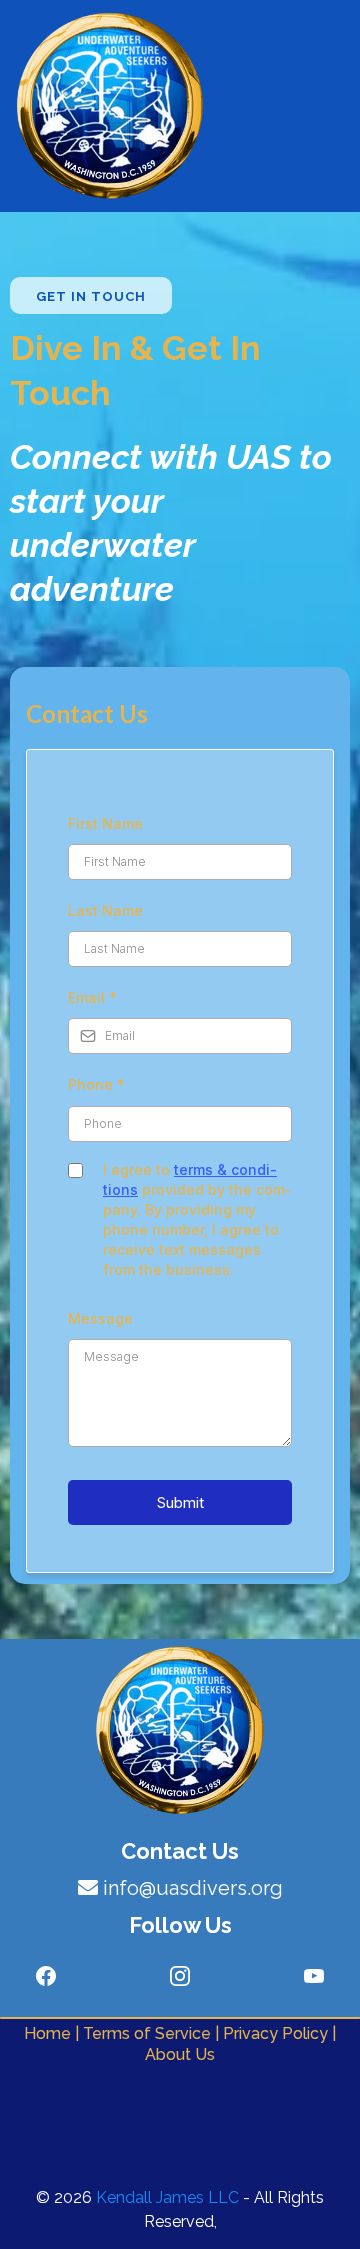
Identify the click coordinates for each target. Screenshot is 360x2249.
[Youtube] (314, 1976)
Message (100, 1318)
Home (49, 2033)
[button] (300, 106)
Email (92, 997)
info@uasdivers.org (193, 1888)
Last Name (105, 910)
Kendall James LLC (167, 2197)
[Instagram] (180, 1976)
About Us (180, 2054)
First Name (105, 823)
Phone (96, 1084)
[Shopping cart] (340, 106)
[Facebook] (46, 1976)
